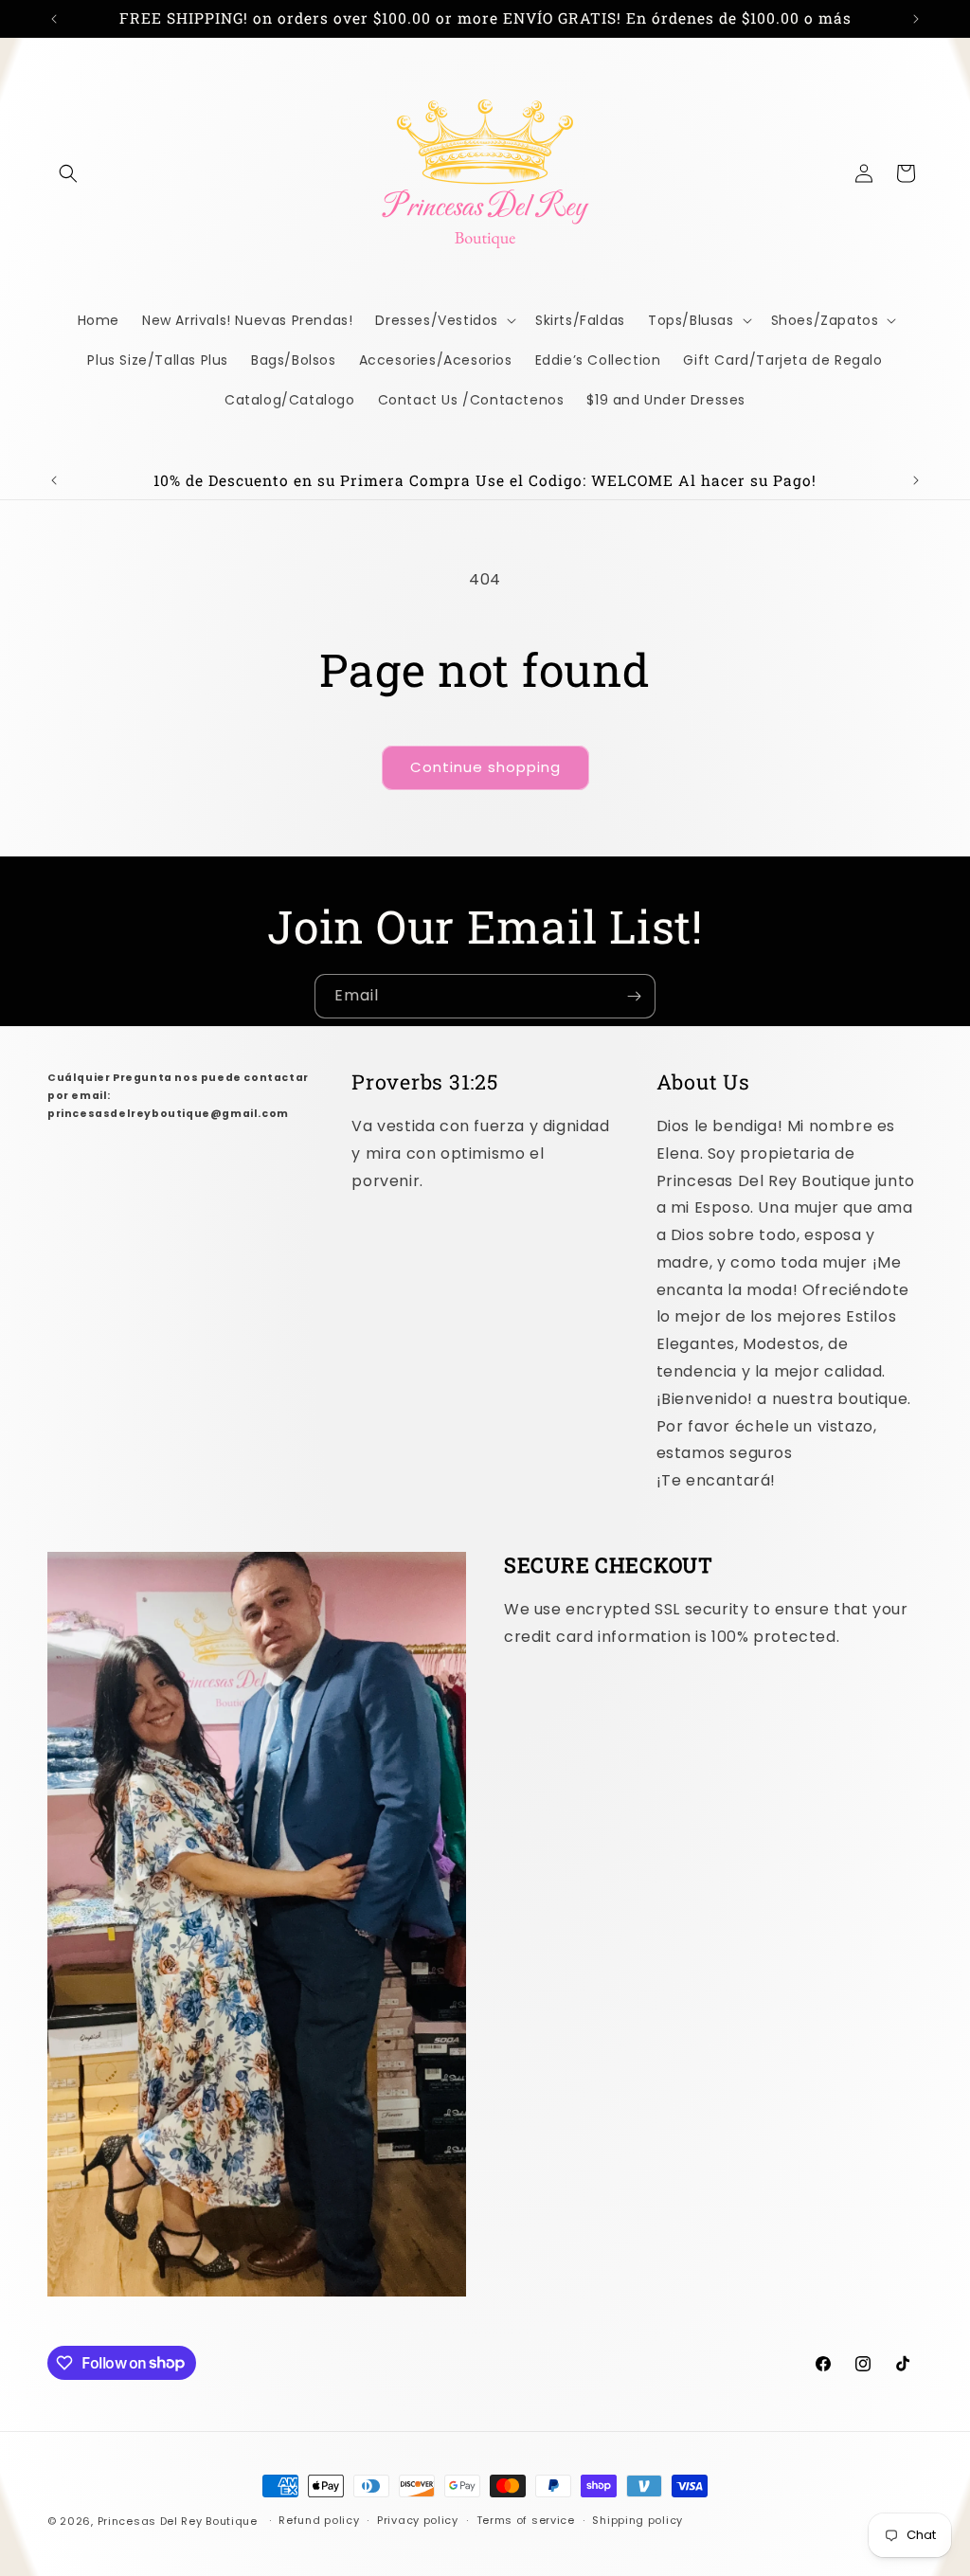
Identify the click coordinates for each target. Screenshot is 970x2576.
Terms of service (526, 2520)
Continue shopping (485, 767)
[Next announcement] (916, 19)
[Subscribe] (634, 996)
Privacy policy (418, 2520)
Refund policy (319, 2520)
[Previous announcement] (54, 19)
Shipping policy (638, 2520)
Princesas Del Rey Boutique (178, 2521)
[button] (68, 173)
